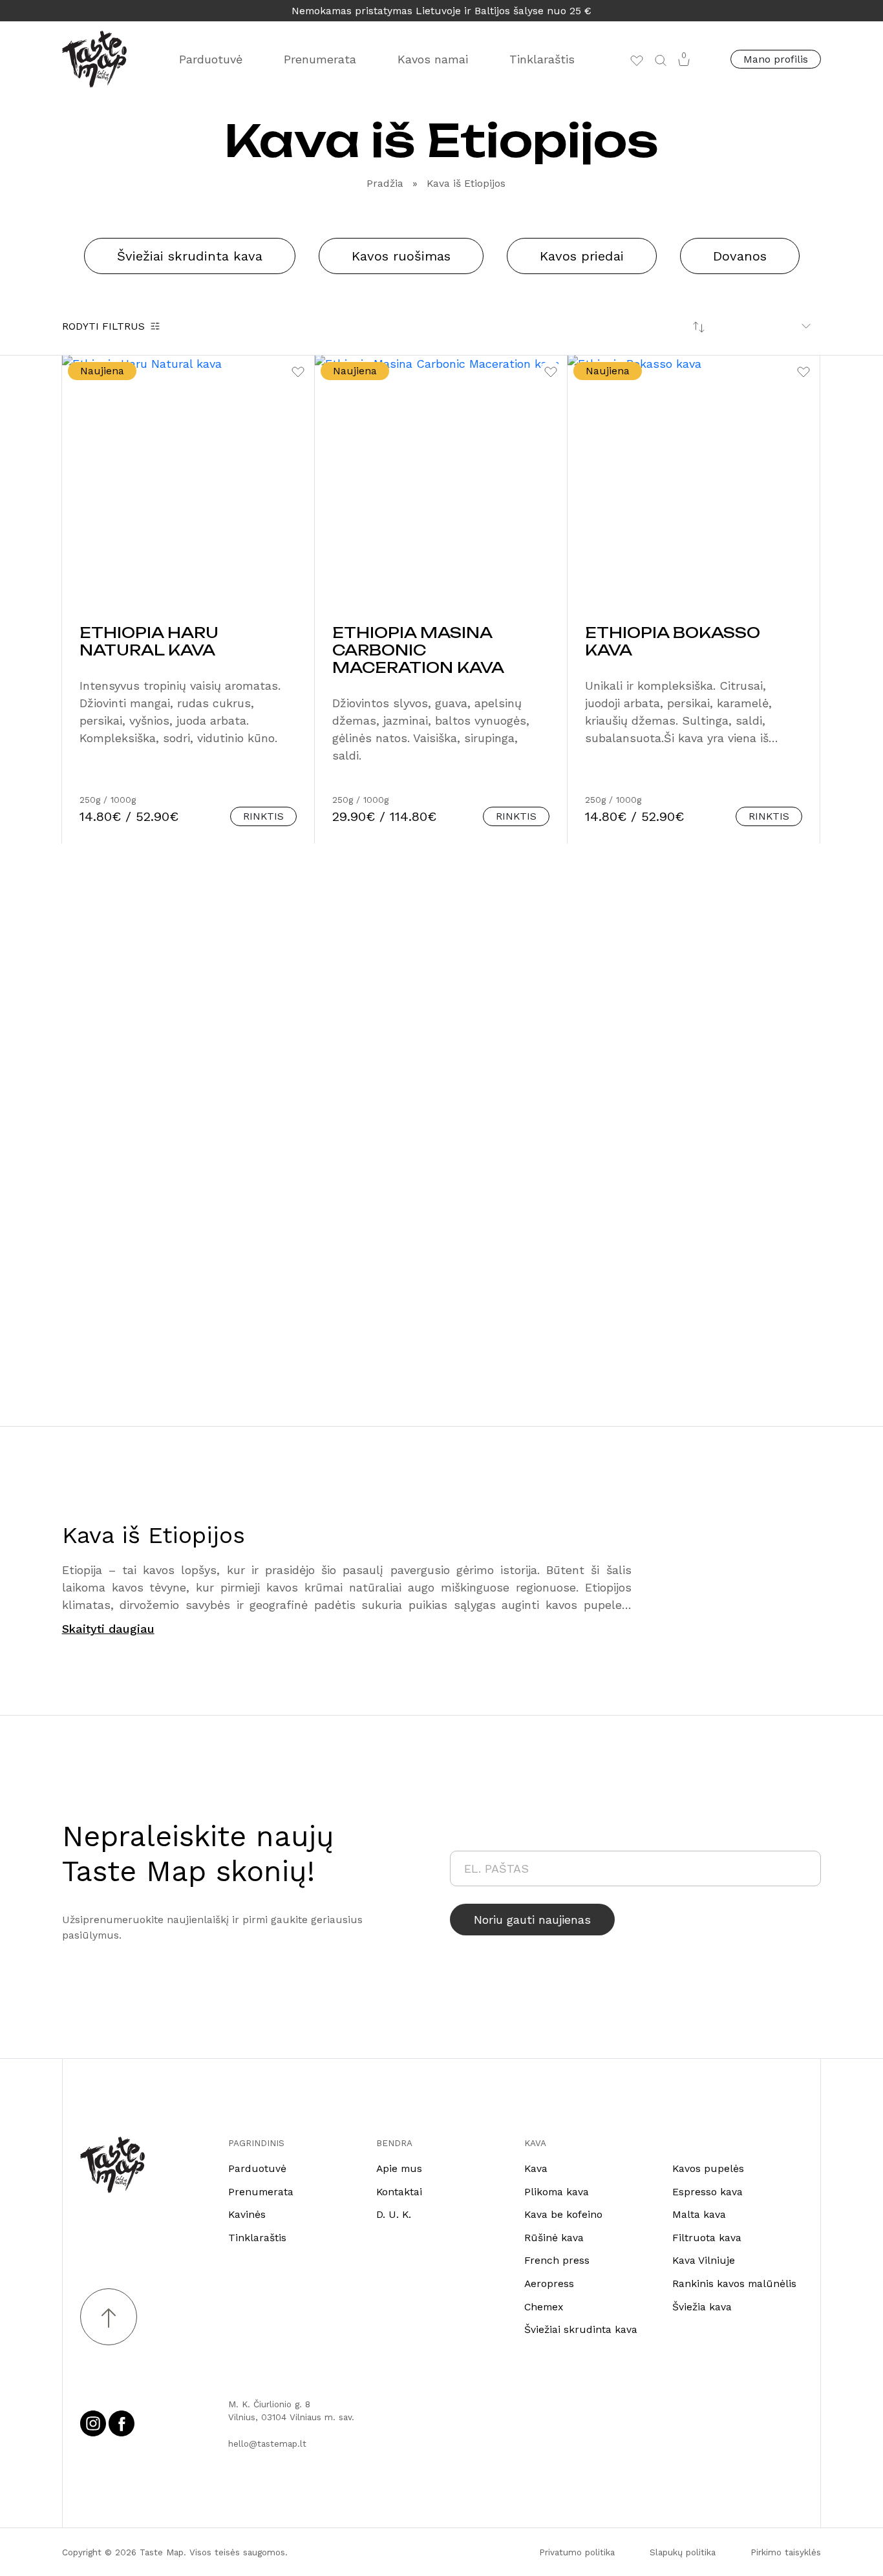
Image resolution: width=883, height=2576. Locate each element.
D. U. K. (394, 2214)
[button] (661, 59)
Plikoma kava (557, 2192)
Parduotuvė (211, 59)
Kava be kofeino (563, 2214)
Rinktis (263, 816)
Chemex (544, 2307)
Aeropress (549, 2283)
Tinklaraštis (542, 59)
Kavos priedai (582, 256)
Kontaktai (399, 2192)
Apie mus (399, 2168)
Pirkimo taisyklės (786, 2552)
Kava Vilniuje (704, 2260)
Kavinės (247, 2214)
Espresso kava (707, 2192)
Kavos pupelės (708, 2168)
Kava (536, 2168)
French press (557, 2260)
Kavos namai (433, 59)
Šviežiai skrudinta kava (190, 256)
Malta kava (699, 2214)
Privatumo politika (577, 2552)
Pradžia (385, 183)
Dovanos (740, 256)
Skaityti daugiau (108, 1629)
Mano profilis (776, 59)
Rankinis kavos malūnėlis (734, 2283)
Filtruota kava (707, 2238)
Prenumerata (320, 59)
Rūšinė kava (554, 2238)
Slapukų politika (683, 2552)
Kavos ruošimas (401, 256)
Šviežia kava (702, 2307)
